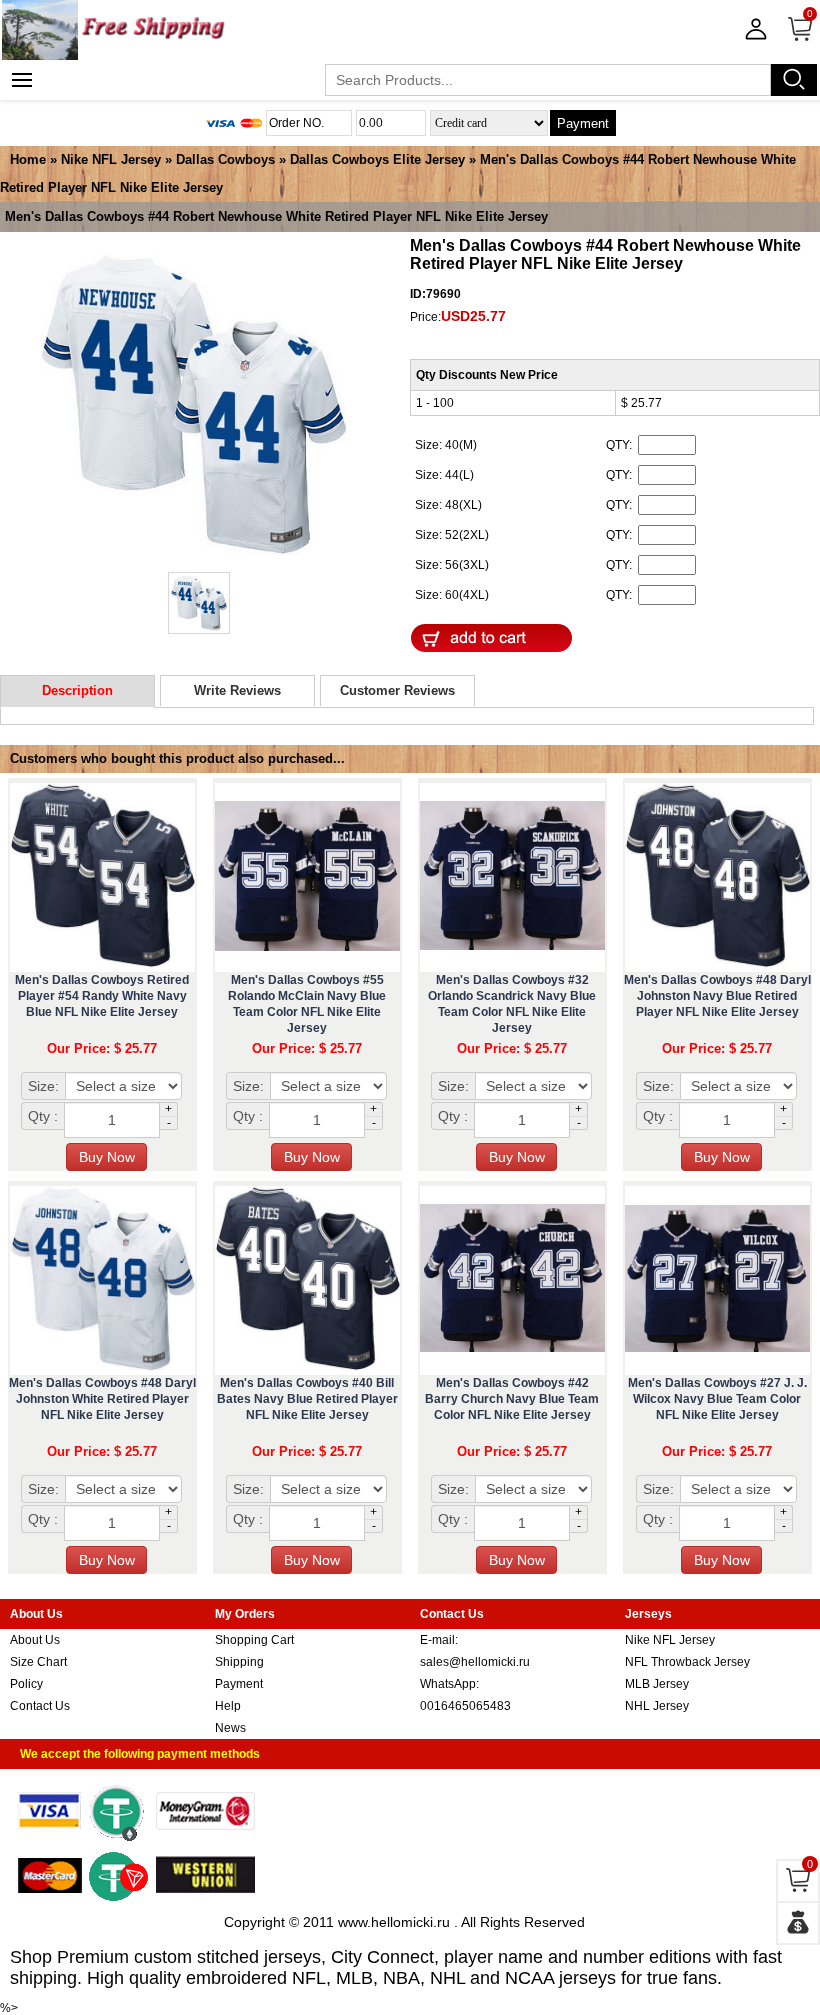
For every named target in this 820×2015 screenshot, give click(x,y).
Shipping (239, 1662)
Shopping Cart (254, 1640)
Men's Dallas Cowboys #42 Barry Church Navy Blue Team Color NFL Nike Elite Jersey (512, 1399)
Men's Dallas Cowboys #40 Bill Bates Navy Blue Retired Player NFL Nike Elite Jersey (307, 1399)
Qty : (43, 1116)
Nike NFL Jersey (111, 159)
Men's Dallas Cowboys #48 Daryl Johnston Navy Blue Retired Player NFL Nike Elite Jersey (717, 996)
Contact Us (40, 1706)
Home (28, 159)
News (230, 1728)
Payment (583, 123)
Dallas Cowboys (225, 159)
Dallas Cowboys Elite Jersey (377, 159)
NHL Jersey (657, 1706)
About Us (35, 1640)
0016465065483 (465, 1706)
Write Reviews (237, 690)
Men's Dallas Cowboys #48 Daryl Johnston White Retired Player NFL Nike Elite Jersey (102, 1399)
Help (228, 1706)
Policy (26, 1684)
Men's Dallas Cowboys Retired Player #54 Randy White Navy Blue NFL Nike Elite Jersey (102, 996)
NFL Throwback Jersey (687, 1662)
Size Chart (38, 1662)
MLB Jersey (657, 1684)
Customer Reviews (397, 690)
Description (77, 690)
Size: (43, 1086)
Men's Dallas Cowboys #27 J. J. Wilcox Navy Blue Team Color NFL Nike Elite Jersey (717, 1399)
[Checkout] (798, 1923)
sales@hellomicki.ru (475, 1662)
